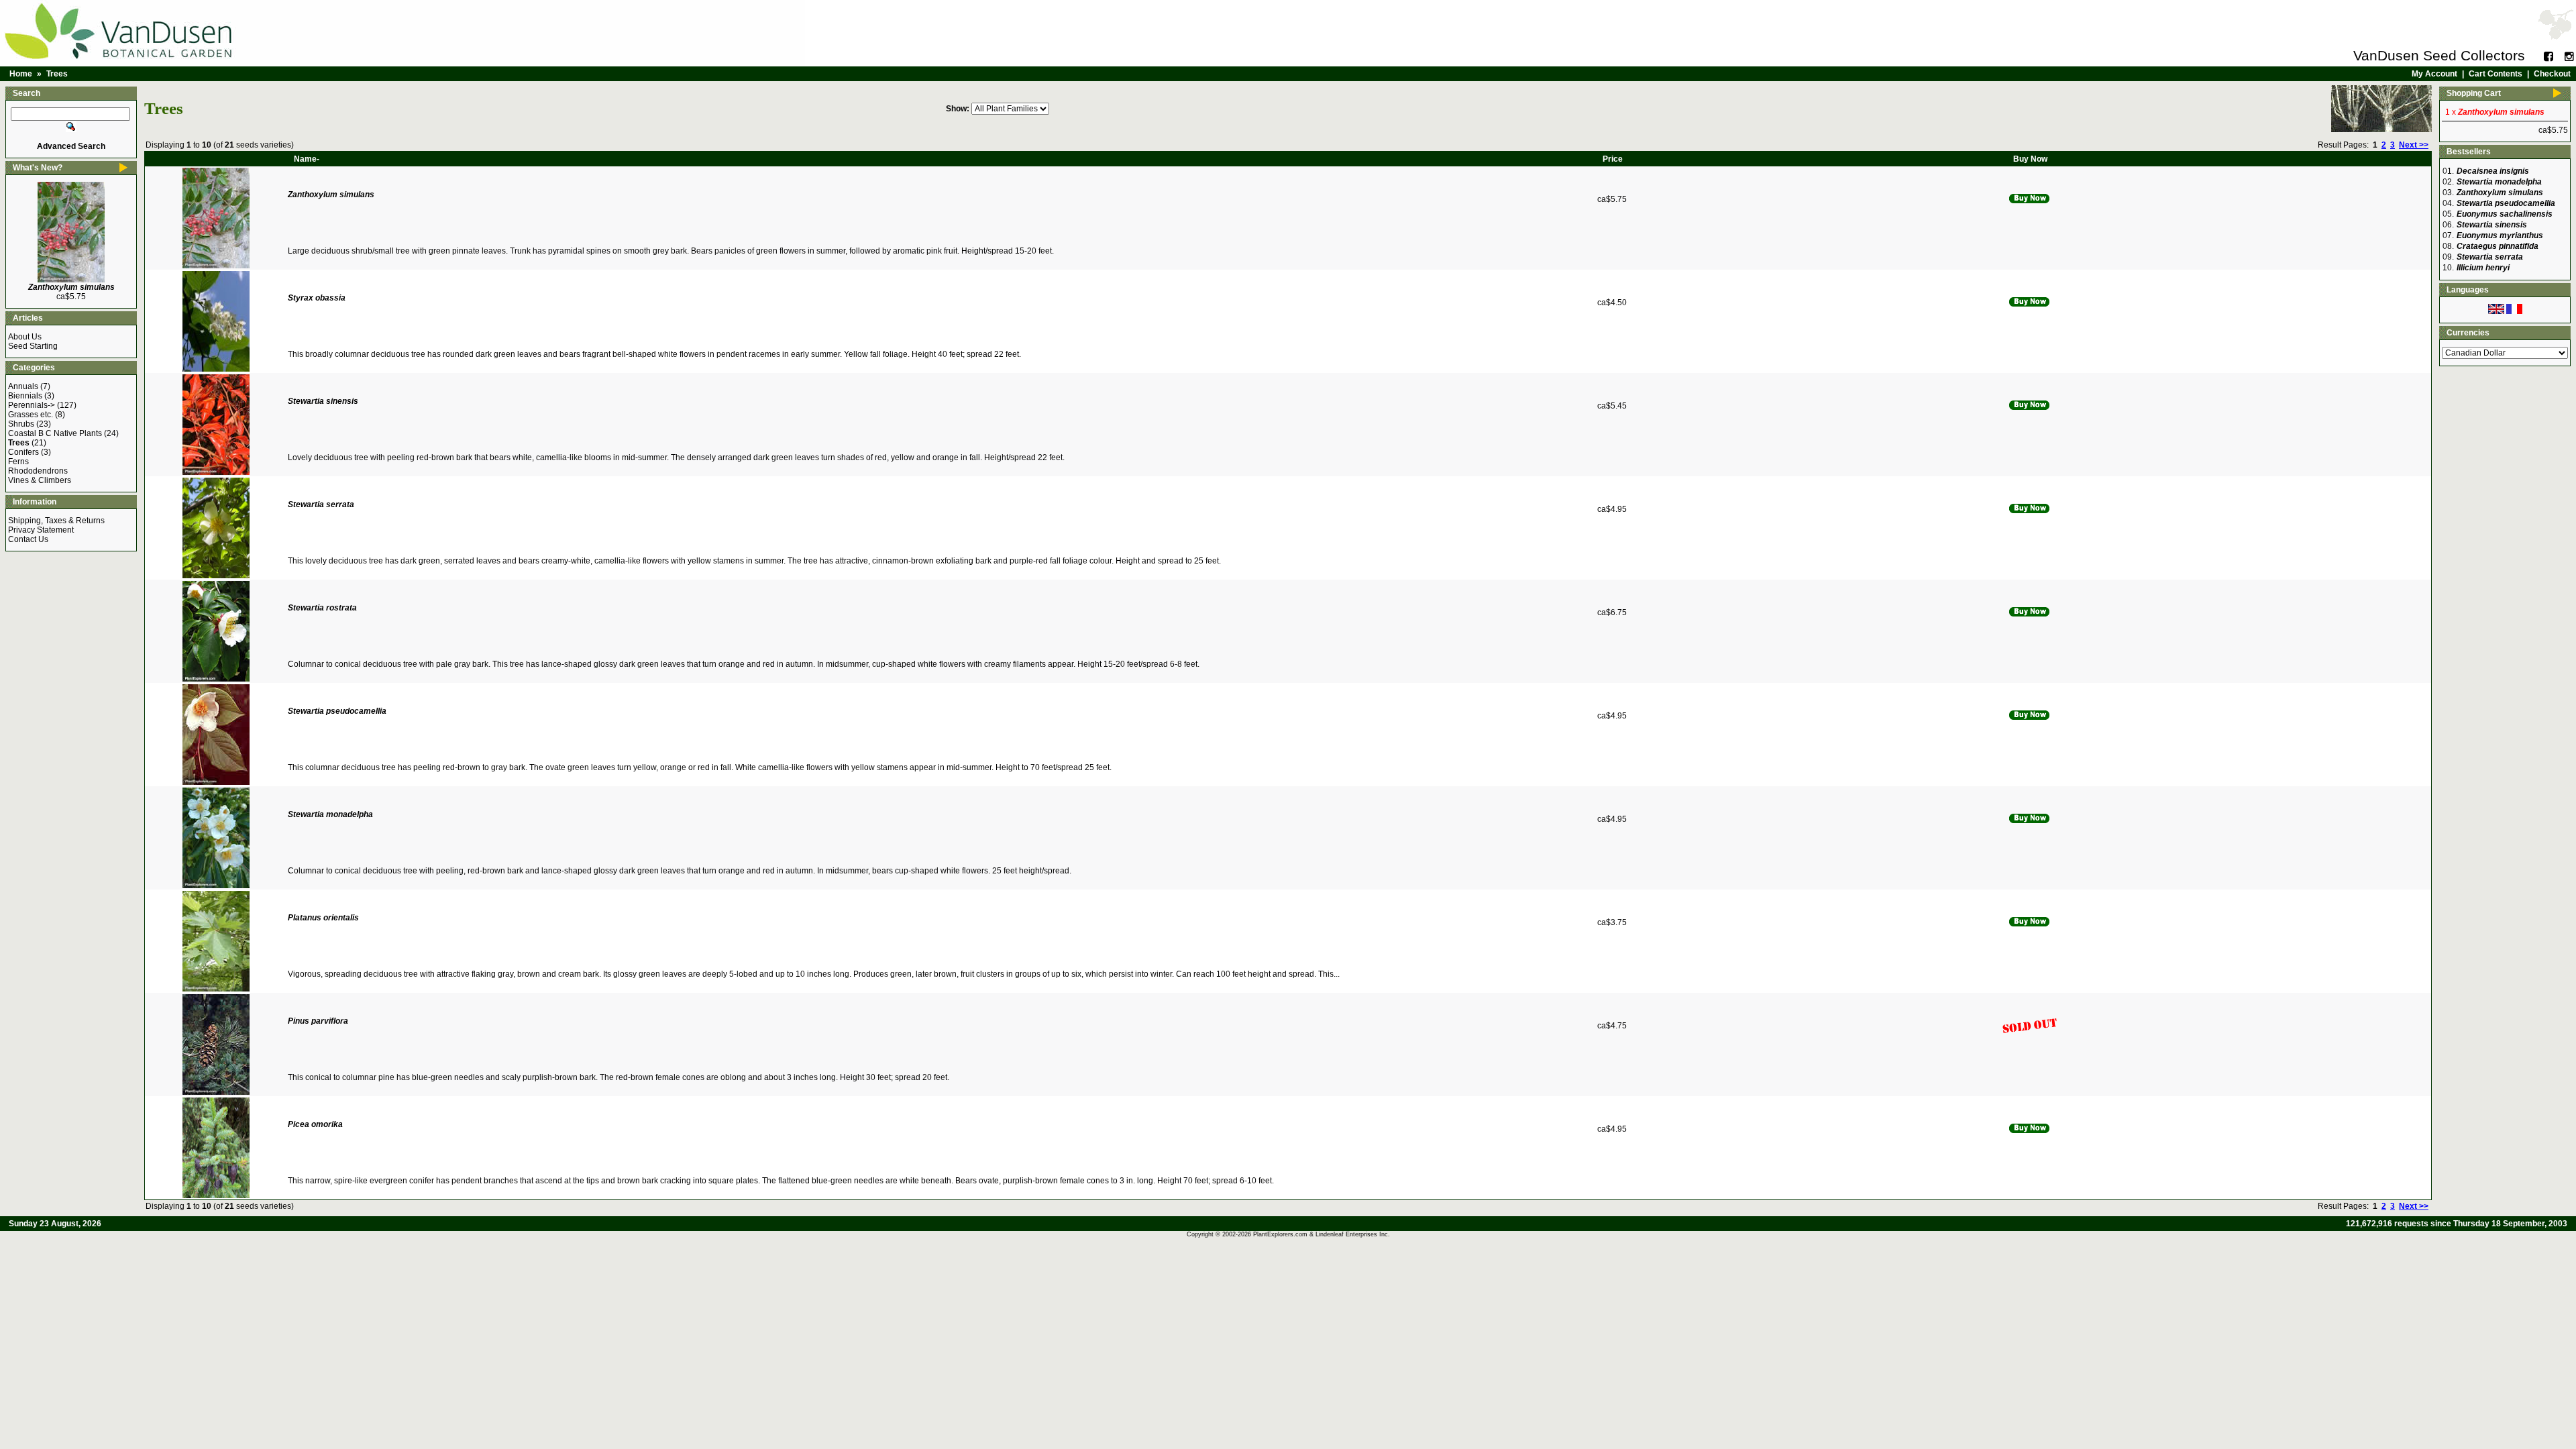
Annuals (23, 386)
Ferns (18, 462)
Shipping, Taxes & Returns (56, 521)
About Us (25, 337)
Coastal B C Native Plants (55, 433)
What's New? (38, 168)
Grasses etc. (31, 415)
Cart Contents (2495, 74)
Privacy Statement (41, 530)
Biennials (25, 396)
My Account (2434, 74)
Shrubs (21, 424)
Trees (57, 74)
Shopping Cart (2474, 93)
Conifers (23, 452)
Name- (307, 159)
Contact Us (28, 539)
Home (21, 74)
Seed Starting (33, 346)
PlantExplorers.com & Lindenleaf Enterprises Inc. (1322, 1234)
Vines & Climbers (40, 480)
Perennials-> (32, 405)
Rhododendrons (38, 471)
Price (1613, 159)
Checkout (2552, 74)
